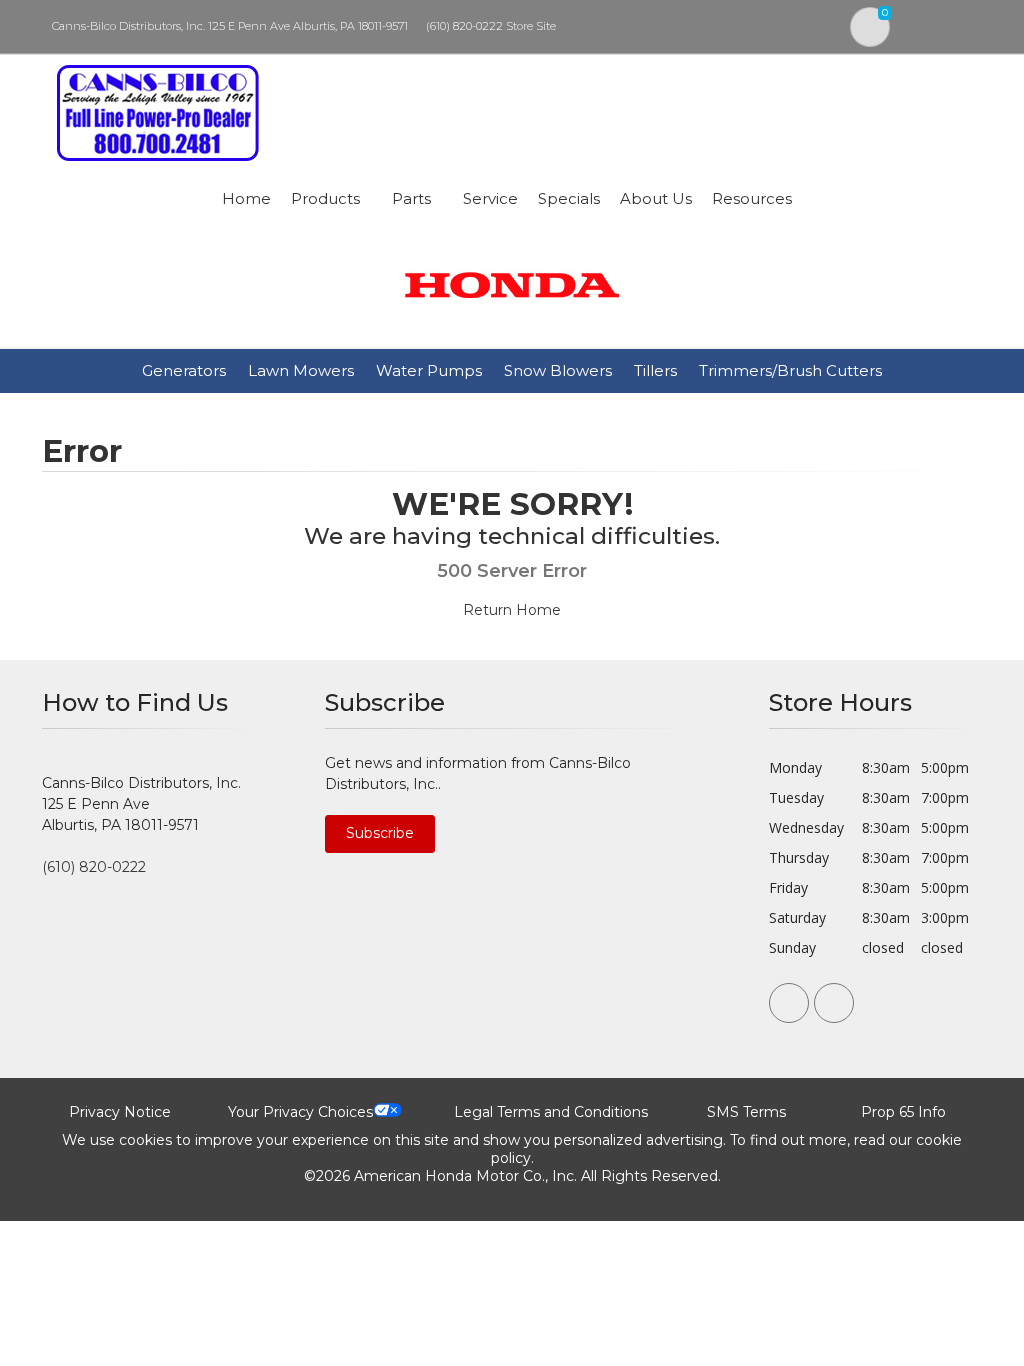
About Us (656, 198)
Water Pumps (429, 370)
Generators (184, 370)
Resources (752, 198)
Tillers (655, 370)
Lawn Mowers (301, 370)
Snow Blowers (558, 370)
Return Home (512, 610)
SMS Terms (746, 1112)
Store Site (531, 26)
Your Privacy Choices (300, 1112)
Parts (411, 198)
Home (246, 198)
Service (490, 198)
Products (325, 198)
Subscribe (380, 833)
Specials (569, 198)
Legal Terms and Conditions (551, 1112)
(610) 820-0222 (464, 26)
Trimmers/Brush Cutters (790, 370)
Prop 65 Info (903, 1112)
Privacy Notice (120, 1112)
